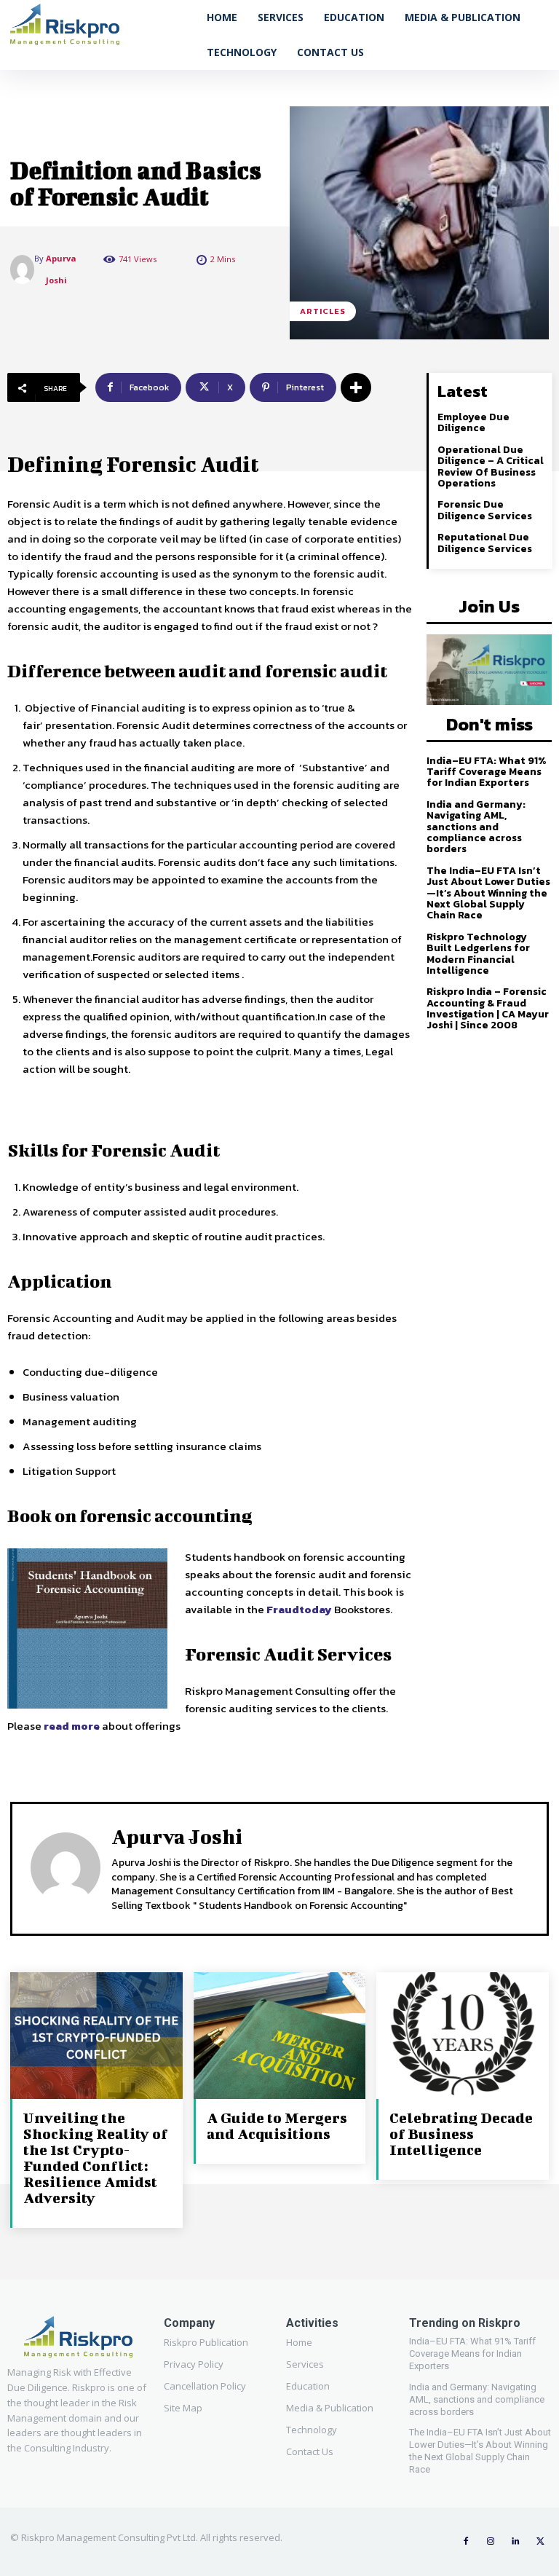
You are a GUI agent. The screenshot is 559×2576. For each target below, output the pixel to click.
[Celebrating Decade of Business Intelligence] (463, 2037)
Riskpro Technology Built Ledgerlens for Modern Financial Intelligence (478, 954)
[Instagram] (491, 2542)
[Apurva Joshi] (22, 269)
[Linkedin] (515, 2542)
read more (72, 1726)
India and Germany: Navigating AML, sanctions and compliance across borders (476, 827)
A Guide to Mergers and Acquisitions (277, 2126)
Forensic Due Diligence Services (485, 510)
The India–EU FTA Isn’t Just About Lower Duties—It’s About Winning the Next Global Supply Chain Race (488, 893)
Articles (323, 311)
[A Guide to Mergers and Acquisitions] (280, 2037)
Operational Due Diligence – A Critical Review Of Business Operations (491, 466)
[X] (540, 2542)
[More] (356, 387)
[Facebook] (466, 2542)
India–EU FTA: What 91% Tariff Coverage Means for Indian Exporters (486, 772)
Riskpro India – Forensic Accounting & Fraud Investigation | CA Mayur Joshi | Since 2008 (488, 1008)
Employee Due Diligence (473, 422)
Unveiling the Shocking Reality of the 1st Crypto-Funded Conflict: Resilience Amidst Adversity (95, 2158)
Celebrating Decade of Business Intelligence (461, 2134)
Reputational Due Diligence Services (485, 543)
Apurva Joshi (61, 269)
